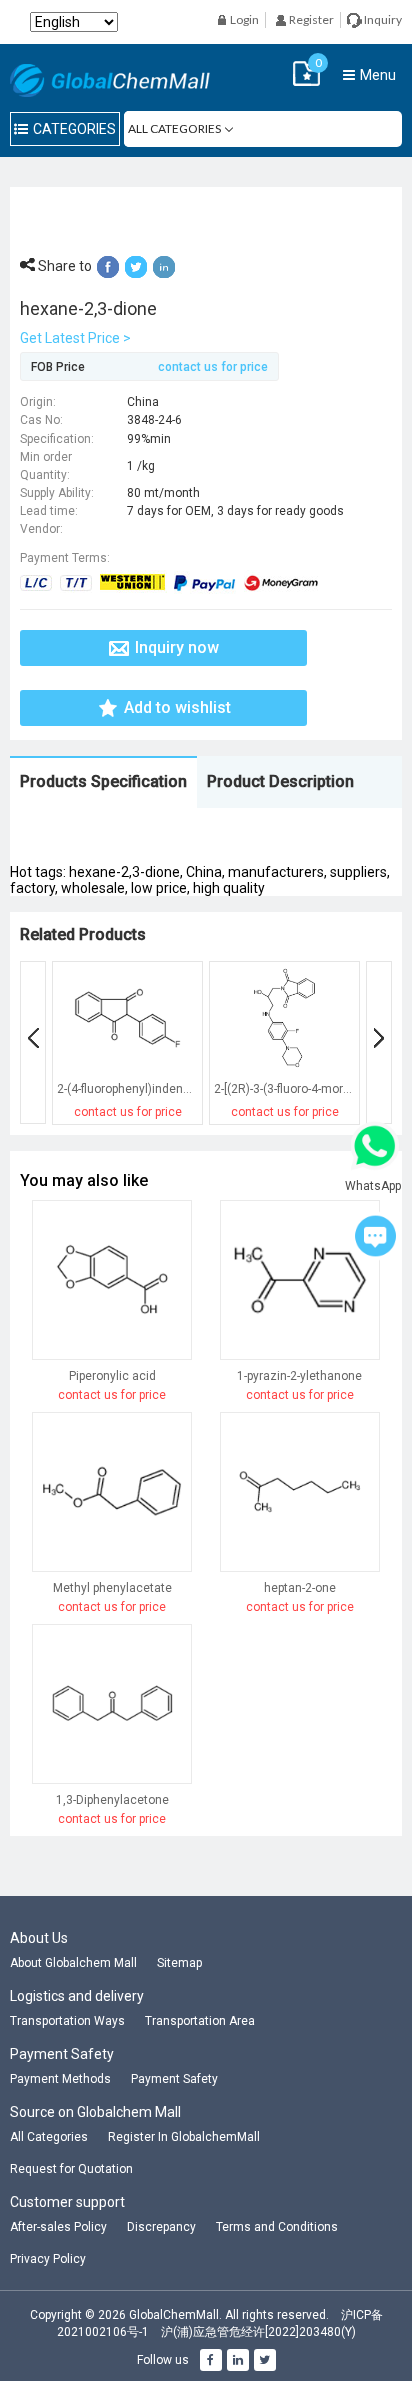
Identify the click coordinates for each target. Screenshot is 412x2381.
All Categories (49, 2137)
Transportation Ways (67, 2021)
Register (310, 19)
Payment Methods (60, 2079)
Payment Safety (174, 2079)
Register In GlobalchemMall (184, 2137)
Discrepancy (161, 2227)
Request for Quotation (71, 2169)
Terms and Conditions (277, 2227)
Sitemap (179, 1963)
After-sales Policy (58, 2227)
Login (243, 19)
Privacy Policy (48, 2259)
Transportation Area (200, 2021)
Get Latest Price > (75, 338)
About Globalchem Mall (73, 1963)
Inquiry (382, 19)
